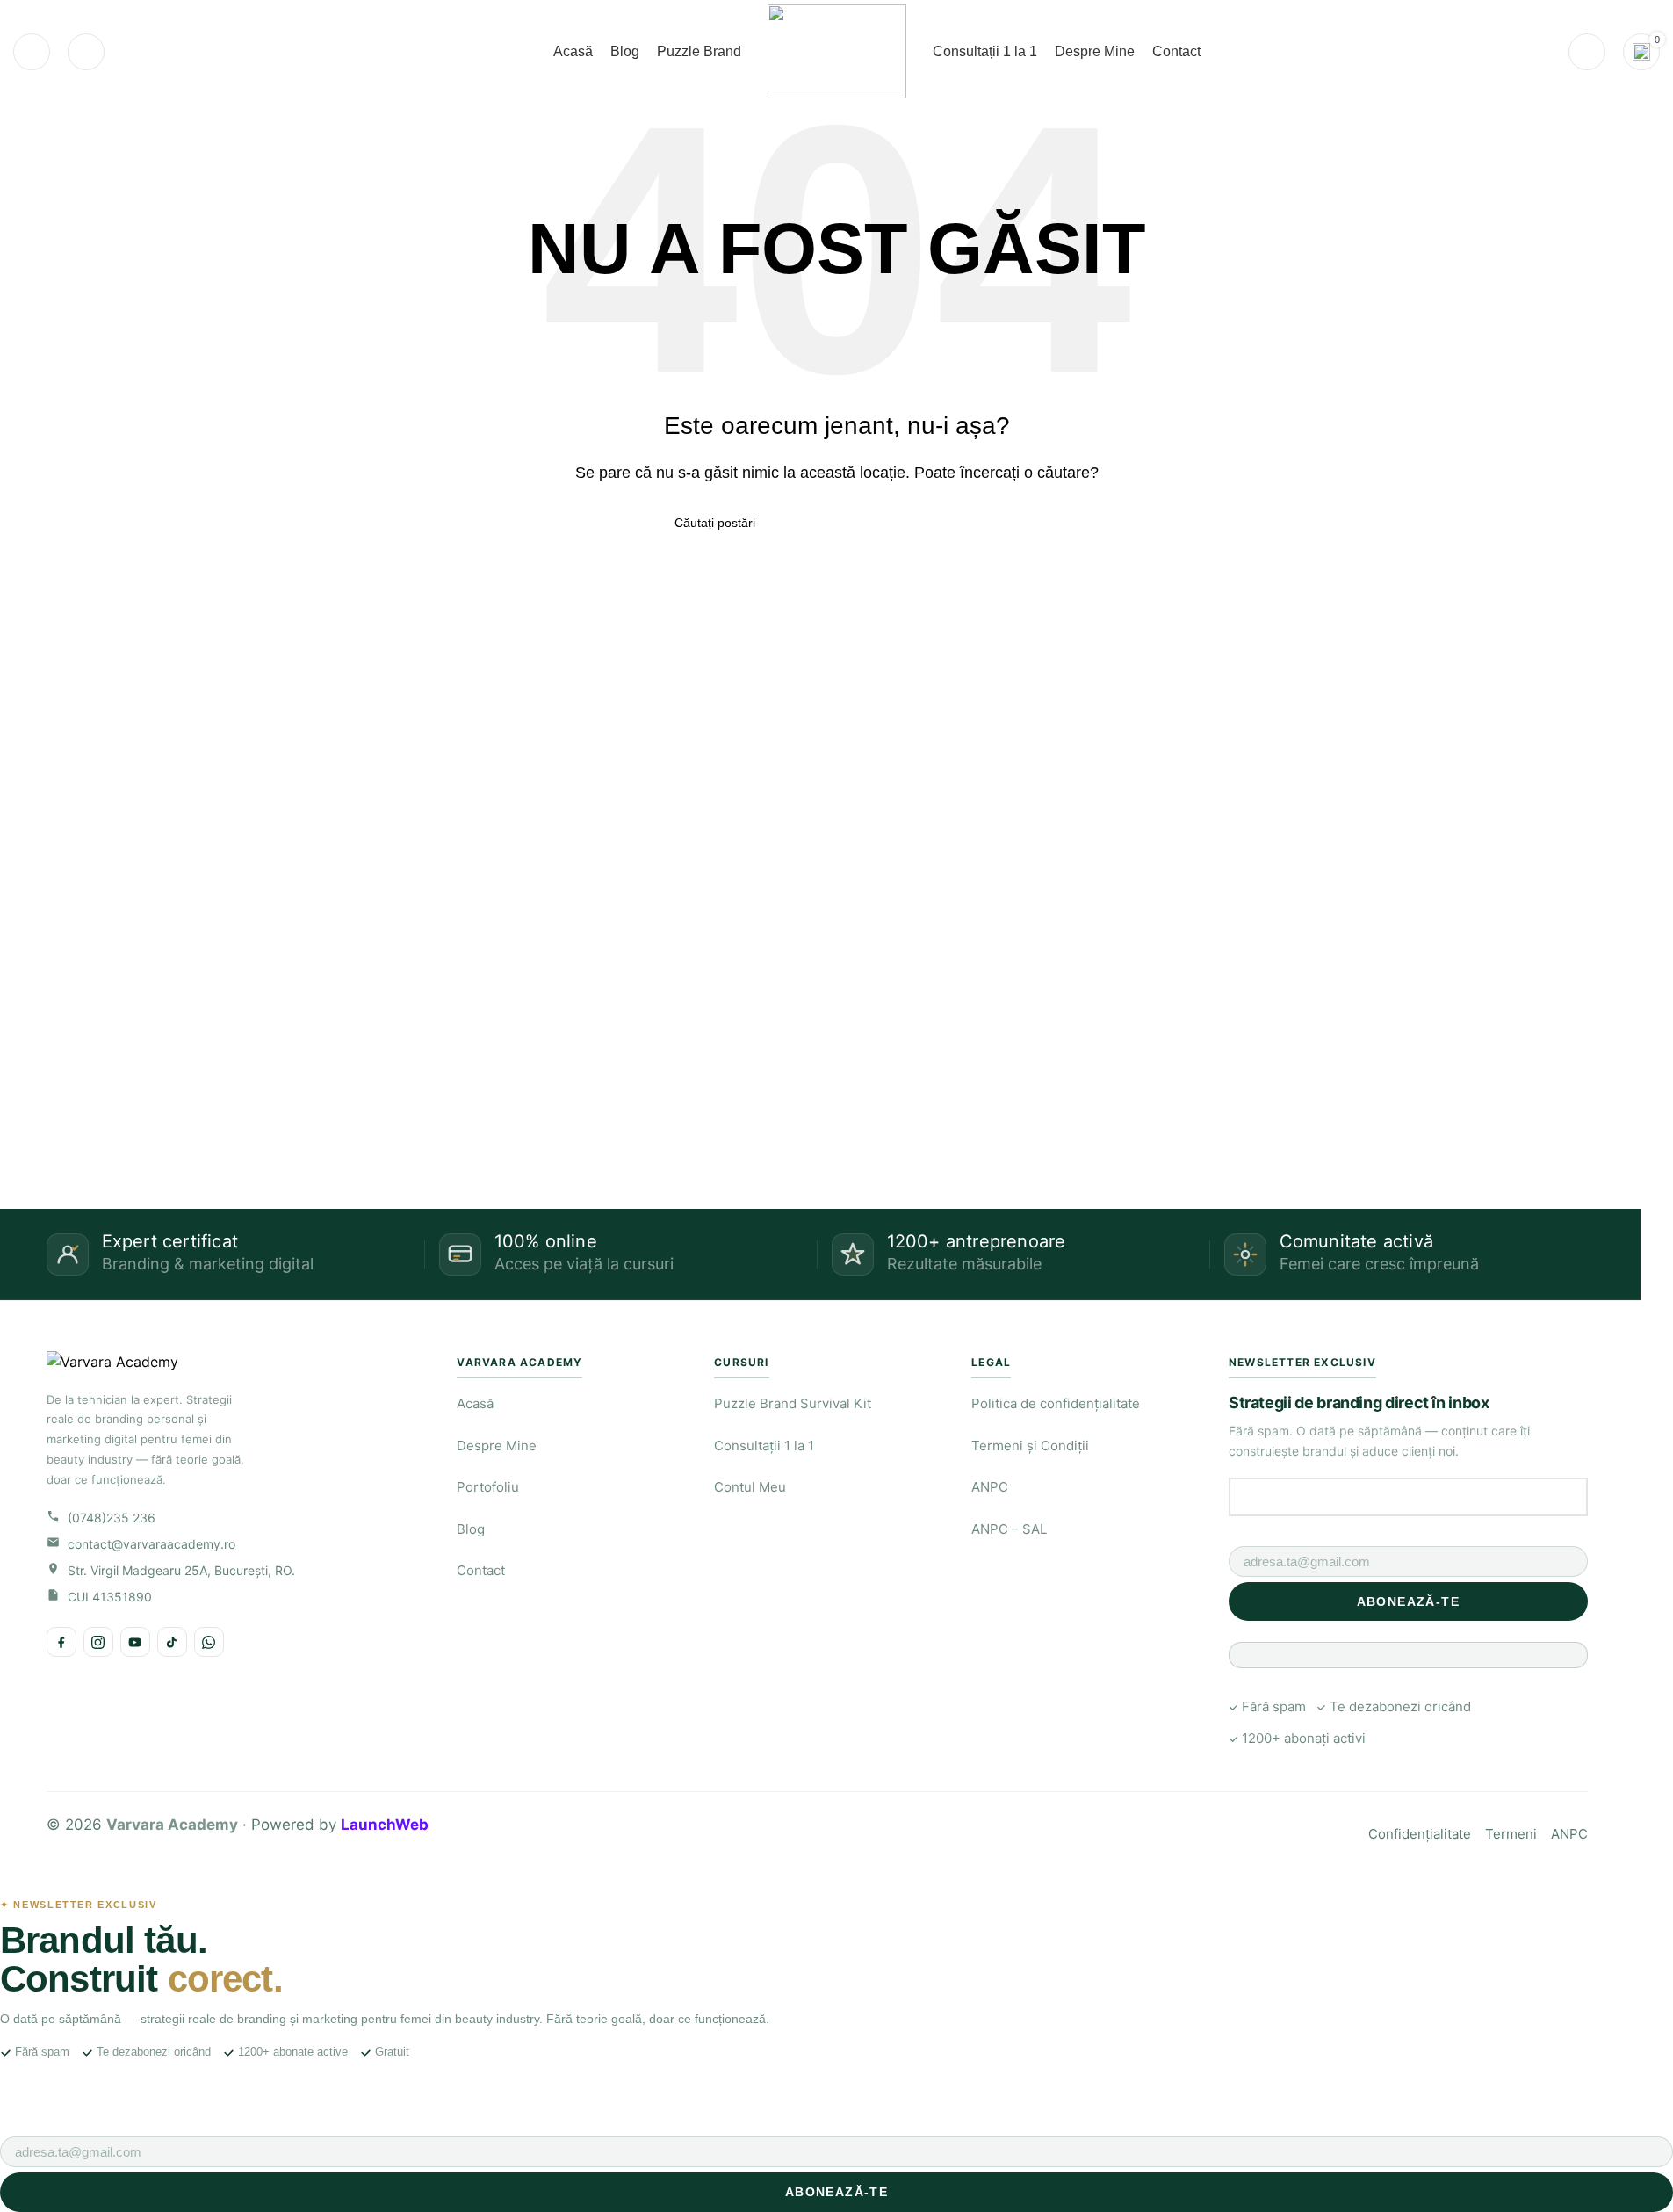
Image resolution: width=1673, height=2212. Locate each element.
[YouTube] (135, 1642)
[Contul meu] (1587, 52)
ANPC (990, 1487)
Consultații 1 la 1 (764, 1446)
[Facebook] (61, 1642)
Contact (481, 1570)
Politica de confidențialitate (1056, 1403)
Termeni (1511, 1834)
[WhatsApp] (209, 1642)
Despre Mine (497, 1446)
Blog (471, 1529)
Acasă (475, 1403)
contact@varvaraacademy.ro (151, 1544)
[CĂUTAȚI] (992, 523)
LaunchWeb (385, 1825)
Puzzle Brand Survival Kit (793, 1403)
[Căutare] (32, 52)
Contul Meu (750, 1487)
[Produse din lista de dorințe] (86, 52)
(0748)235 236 (112, 1518)
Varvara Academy (172, 1825)
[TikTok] (172, 1642)
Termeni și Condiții (1030, 1446)
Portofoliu (488, 1487)
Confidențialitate (1420, 1834)
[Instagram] (98, 1642)
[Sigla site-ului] (837, 51)
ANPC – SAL (1009, 1529)
